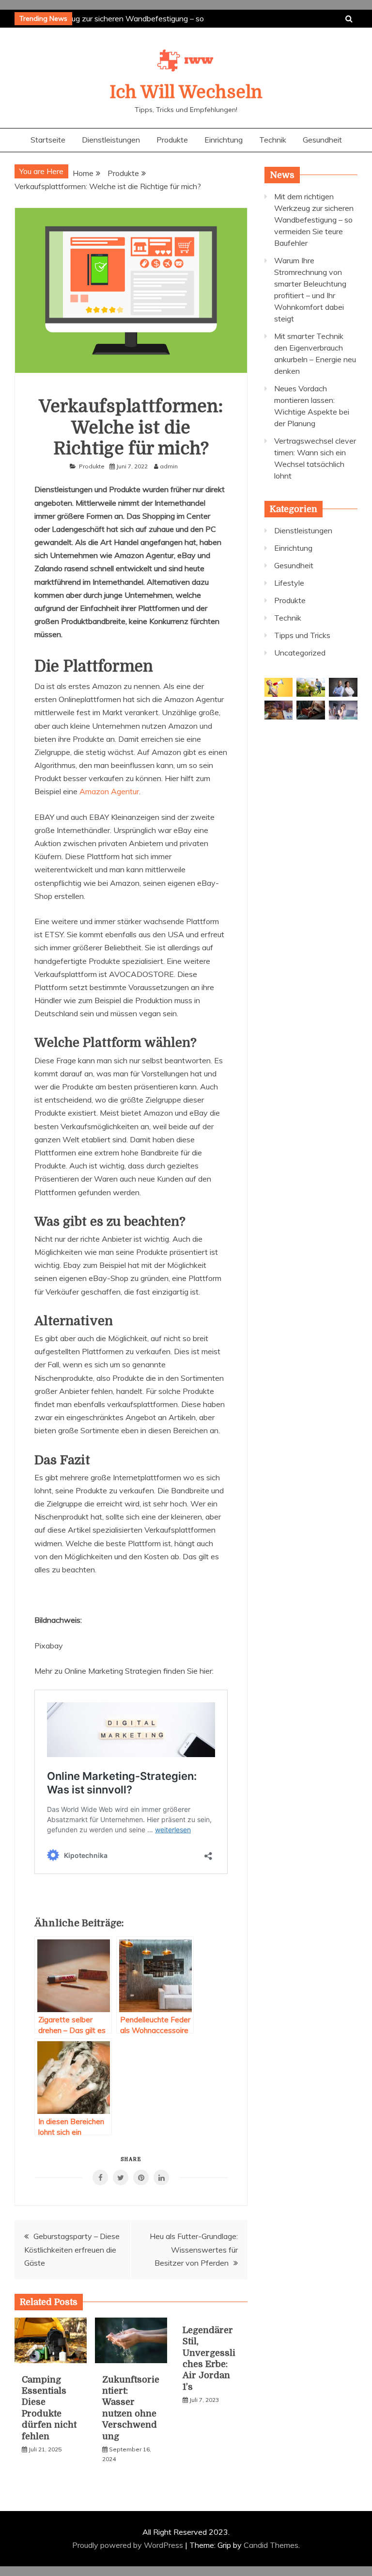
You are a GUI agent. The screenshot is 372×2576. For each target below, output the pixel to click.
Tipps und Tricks (302, 635)
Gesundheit (322, 140)
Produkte (172, 140)
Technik (273, 140)
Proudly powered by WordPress (129, 2545)
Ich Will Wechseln (186, 92)
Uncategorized (300, 653)
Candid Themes (271, 2545)
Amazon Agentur (109, 791)
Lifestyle (289, 583)
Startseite (48, 140)
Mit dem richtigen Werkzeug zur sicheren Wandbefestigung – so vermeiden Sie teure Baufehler (314, 220)
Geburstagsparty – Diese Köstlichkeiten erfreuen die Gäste (72, 2249)
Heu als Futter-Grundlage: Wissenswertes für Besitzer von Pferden (194, 2249)
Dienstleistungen (111, 140)
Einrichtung (224, 140)
